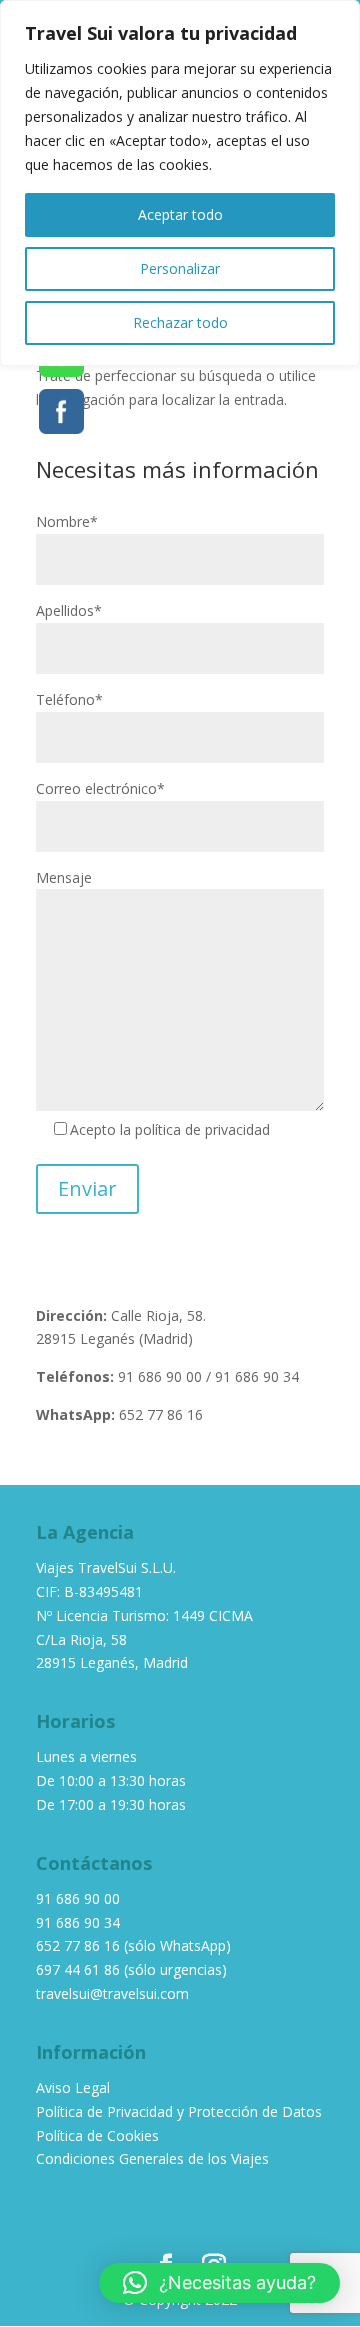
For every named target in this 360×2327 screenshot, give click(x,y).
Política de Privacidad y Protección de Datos (179, 2111)
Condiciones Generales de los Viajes (152, 2158)
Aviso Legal (73, 2087)
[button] (219, 2283)
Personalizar (180, 268)
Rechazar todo (180, 322)
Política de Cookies (97, 2135)
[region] (180, 183)
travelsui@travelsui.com (112, 1993)
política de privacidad (202, 1129)
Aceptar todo (180, 214)
